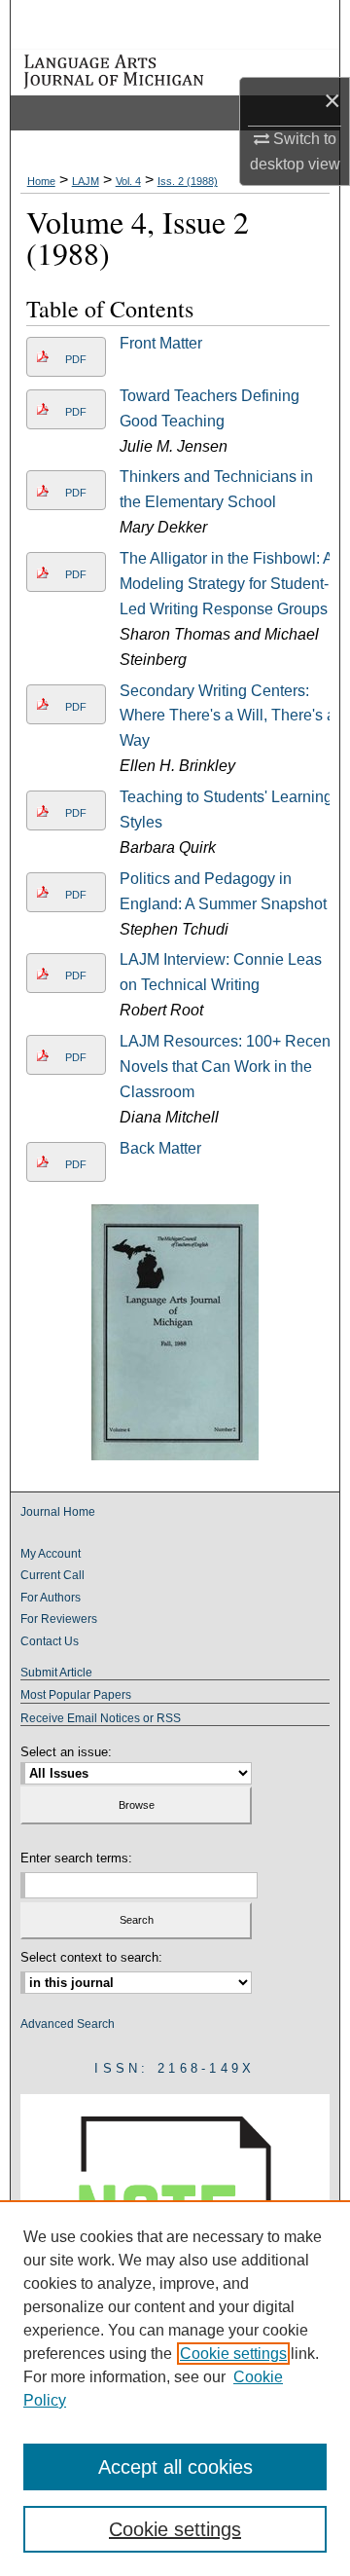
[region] (175, 2388)
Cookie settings (233, 2354)
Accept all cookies (175, 2467)
